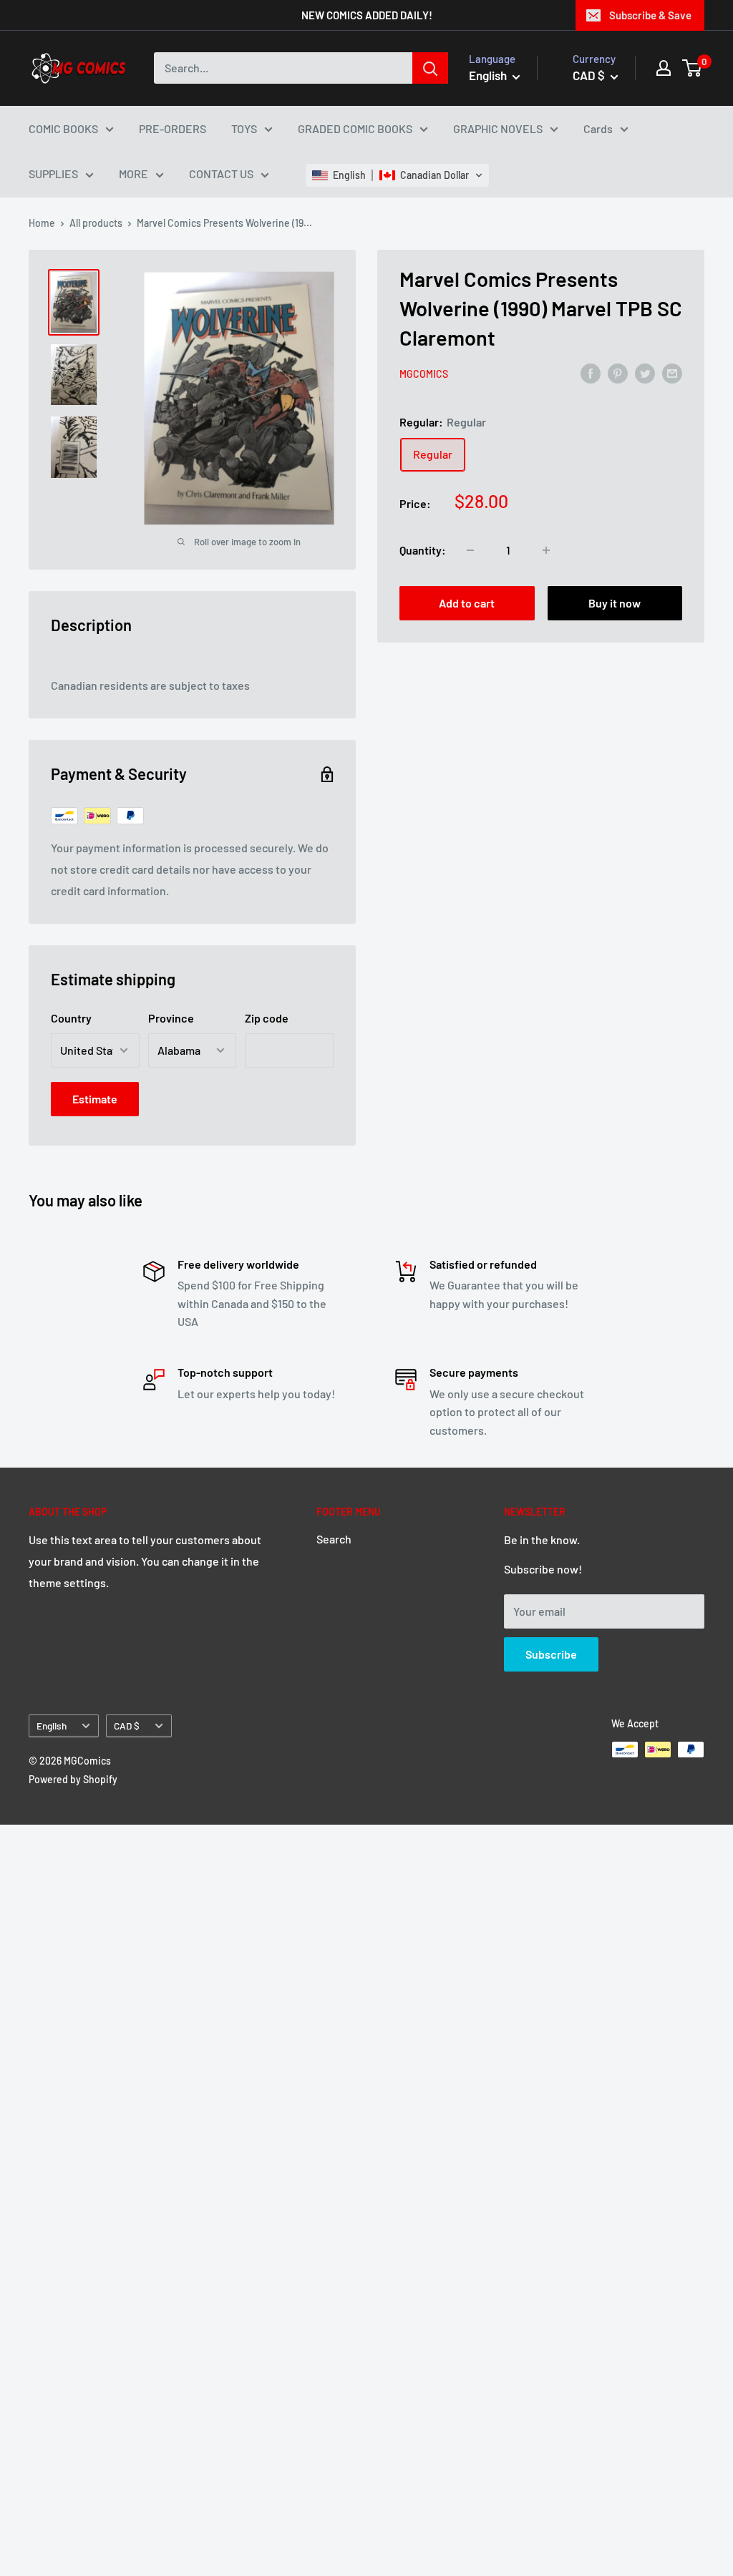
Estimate (95, 1099)
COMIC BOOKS (63, 128)
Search (334, 1539)
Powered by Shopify (73, 1779)
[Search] (430, 68)
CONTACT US (221, 174)
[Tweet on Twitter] (645, 372)
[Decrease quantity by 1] (470, 550)
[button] (397, 175)
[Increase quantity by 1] (546, 550)
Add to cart (467, 603)
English (52, 1726)
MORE (134, 174)
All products (96, 223)
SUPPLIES (53, 174)
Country (71, 1018)
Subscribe (551, 1654)
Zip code (267, 1018)
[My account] (664, 68)
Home (42, 223)
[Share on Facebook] (591, 372)
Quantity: (423, 550)
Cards (598, 128)
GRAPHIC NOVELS (498, 128)
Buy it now (615, 603)
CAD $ (127, 1726)
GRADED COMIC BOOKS (355, 128)
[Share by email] (672, 372)
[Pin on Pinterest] (618, 372)
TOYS (244, 128)
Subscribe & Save (650, 15)
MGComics (424, 374)
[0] (693, 68)
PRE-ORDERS (173, 128)
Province (171, 1018)
